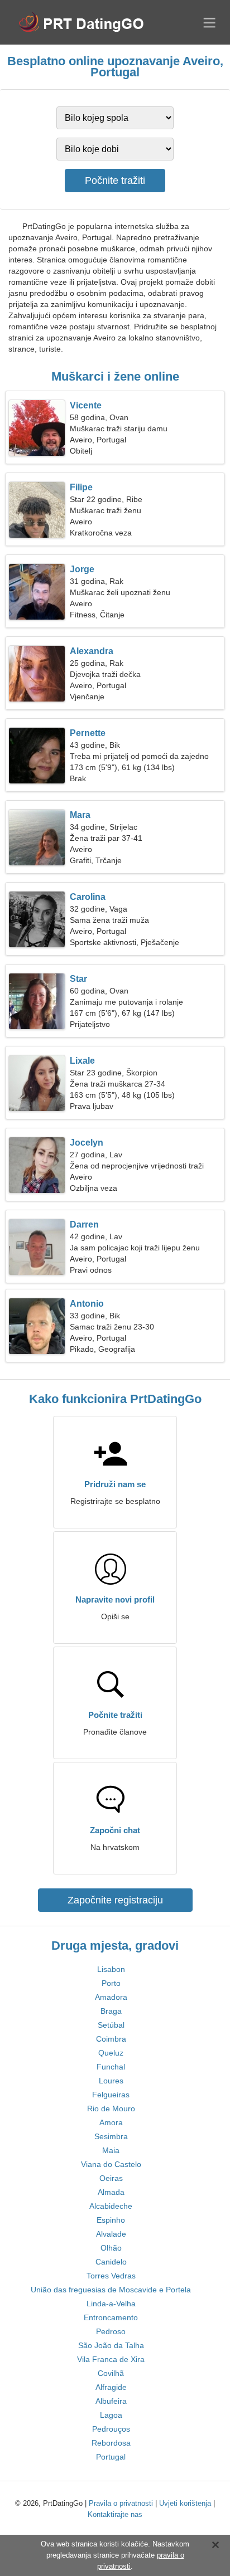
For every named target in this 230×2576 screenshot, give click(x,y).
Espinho (111, 2220)
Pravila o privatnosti (121, 2503)
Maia (111, 2150)
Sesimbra (111, 2136)
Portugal (111, 2457)
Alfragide (111, 2387)
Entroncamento (111, 2317)
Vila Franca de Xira (111, 2359)
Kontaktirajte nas (115, 2514)
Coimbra (111, 2039)
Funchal (111, 2067)
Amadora (111, 1997)
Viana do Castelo (111, 2164)
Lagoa (111, 2415)
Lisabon (111, 1969)
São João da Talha (111, 2345)
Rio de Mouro (111, 2108)
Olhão (111, 2248)
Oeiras (111, 2178)
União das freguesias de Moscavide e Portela (111, 2290)
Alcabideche (111, 2206)
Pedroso (111, 2331)
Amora (111, 2122)
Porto (111, 1983)
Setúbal (111, 2025)
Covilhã (111, 2373)
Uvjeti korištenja (185, 2503)
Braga (111, 2011)
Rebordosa (111, 2443)
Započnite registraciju (115, 1900)
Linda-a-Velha (111, 2304)
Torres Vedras (111, 2276)
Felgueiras (111, 2095)
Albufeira (111, 2401)
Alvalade (111, 2234)
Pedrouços (111, 2429)
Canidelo (111, 2262)
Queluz (111, 2053)
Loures (111, 2081)
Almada (111, 2192)
